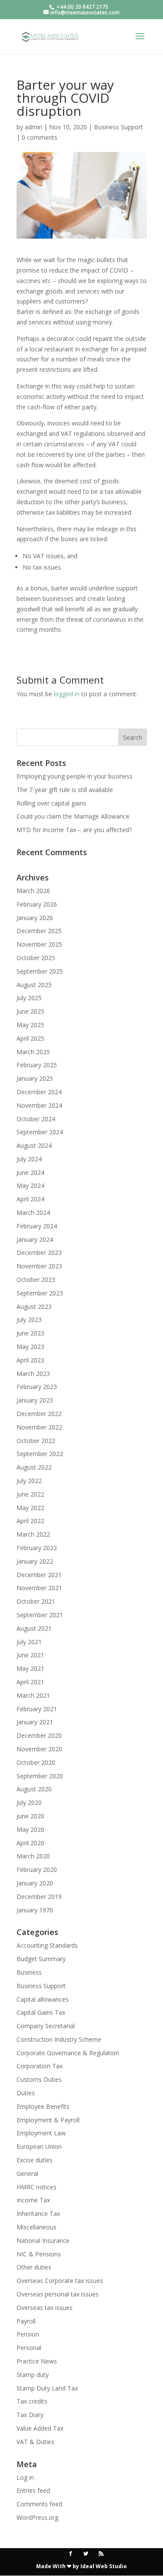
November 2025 (39, 944)
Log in (25, 2477)
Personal (29, 2348)
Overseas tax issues (45, 2308)
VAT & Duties (35, 2442)
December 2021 (39, 1575)
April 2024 (30, 1199)
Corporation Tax (40, 2066)
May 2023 (30, 1347)
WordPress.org (37, 2517)
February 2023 (37, 1387)
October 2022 (36, 1441)
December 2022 (39, 1414)
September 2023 (40, 1293)
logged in (67, 694)
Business (29, 1972)
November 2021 (39, 1588)
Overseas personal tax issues (58, 2294)
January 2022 (35, 1561)
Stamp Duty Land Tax (47, 2388)
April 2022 (30, 1521)
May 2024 (30, 1185)
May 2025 (30, 1025)
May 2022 (30, 1508)
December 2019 (39, 1897)
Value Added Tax (40, 2428)
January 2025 (35, 1078)
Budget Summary (41, 1959)
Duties (26, 2093)
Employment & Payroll (48, 2120)
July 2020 (29, 1802)
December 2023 (39, 1253)
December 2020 (39, 1735)
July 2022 (29, 1481)
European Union (39, 2146)
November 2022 (39, 1427)
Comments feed (39, 2504)
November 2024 (39, 1105)
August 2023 (34, 1307)
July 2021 (29, 1642)
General (27, 2173)
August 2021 (34, 1628)
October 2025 (36, 958)
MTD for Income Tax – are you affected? (74, 830)
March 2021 (33, 1695)
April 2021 (30, 1682)
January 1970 (35, 1910)
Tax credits (32, 2401)
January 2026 (35, 918)
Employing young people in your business (75, 776)
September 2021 (40, 1615)
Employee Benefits (43, 2106)
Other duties (34, 2267)
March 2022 (33, 1534)
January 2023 (35, 1400)
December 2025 (39, 931)
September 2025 (40, 971)
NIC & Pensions (39, 2254)
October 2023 (36, 1280)
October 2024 (36, 1119)
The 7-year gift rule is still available (65, 790)
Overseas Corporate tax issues (60, 2281)
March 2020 (33, 1856)
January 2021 (35, 1722)
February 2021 (37, 1709)
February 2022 (37, 1548)
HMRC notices (37, 2187)
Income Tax (33, 2200)
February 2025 (37, 1065)
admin (33, 127)
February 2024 (37, 1226)
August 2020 (34, 1789)
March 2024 (33, 1212)
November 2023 (39, 1266)
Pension (28, 2334)
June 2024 (30, 1172)
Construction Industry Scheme (59, 2039)
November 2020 (39, 1749)
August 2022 (34, 1467)
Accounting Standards (47, 1945)
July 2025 (29, 998)
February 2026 (37, 904)
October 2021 (36, 1601)
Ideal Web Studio (104, 2566)
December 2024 (39, 1092)
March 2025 (33, 1052)
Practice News (37, 2361)
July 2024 (29, 1159)
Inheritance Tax (38, 2214)
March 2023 (33, 1374)
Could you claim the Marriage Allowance (73, 816)
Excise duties (35, 2160)
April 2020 (30, 1843)
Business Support (118, 127)
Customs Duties (39, 2079)
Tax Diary (30, 2415)
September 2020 (40, 1776)
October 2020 (36, 1762)
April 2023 (30, 1360)
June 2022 (30, 1494)
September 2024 (40, 1132)
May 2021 (30, 1668)
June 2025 (30, 1011)
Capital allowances (43, 1999)
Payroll (26, 2321)
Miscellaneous (37, 2227)
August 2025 (34, 985)
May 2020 (30, 1829)
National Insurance (43, 2241)
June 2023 (30, 1333)
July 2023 (29, 1320)
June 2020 (30, 1816)
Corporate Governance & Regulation (68, 2053)
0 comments (40, 137)
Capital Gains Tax (41, 2012)
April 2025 (30, 1038)
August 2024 (34, 1145)
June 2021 (30, 1655)
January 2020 (35, 1883)
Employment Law (41, 2133)
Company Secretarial (46, 2026)
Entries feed (33, 2490)
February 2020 (37, 1870)
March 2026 (33, 891)
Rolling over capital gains (51, 803)
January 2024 (35, 1239)
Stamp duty (33, 2375)
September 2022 (40, 1454)
